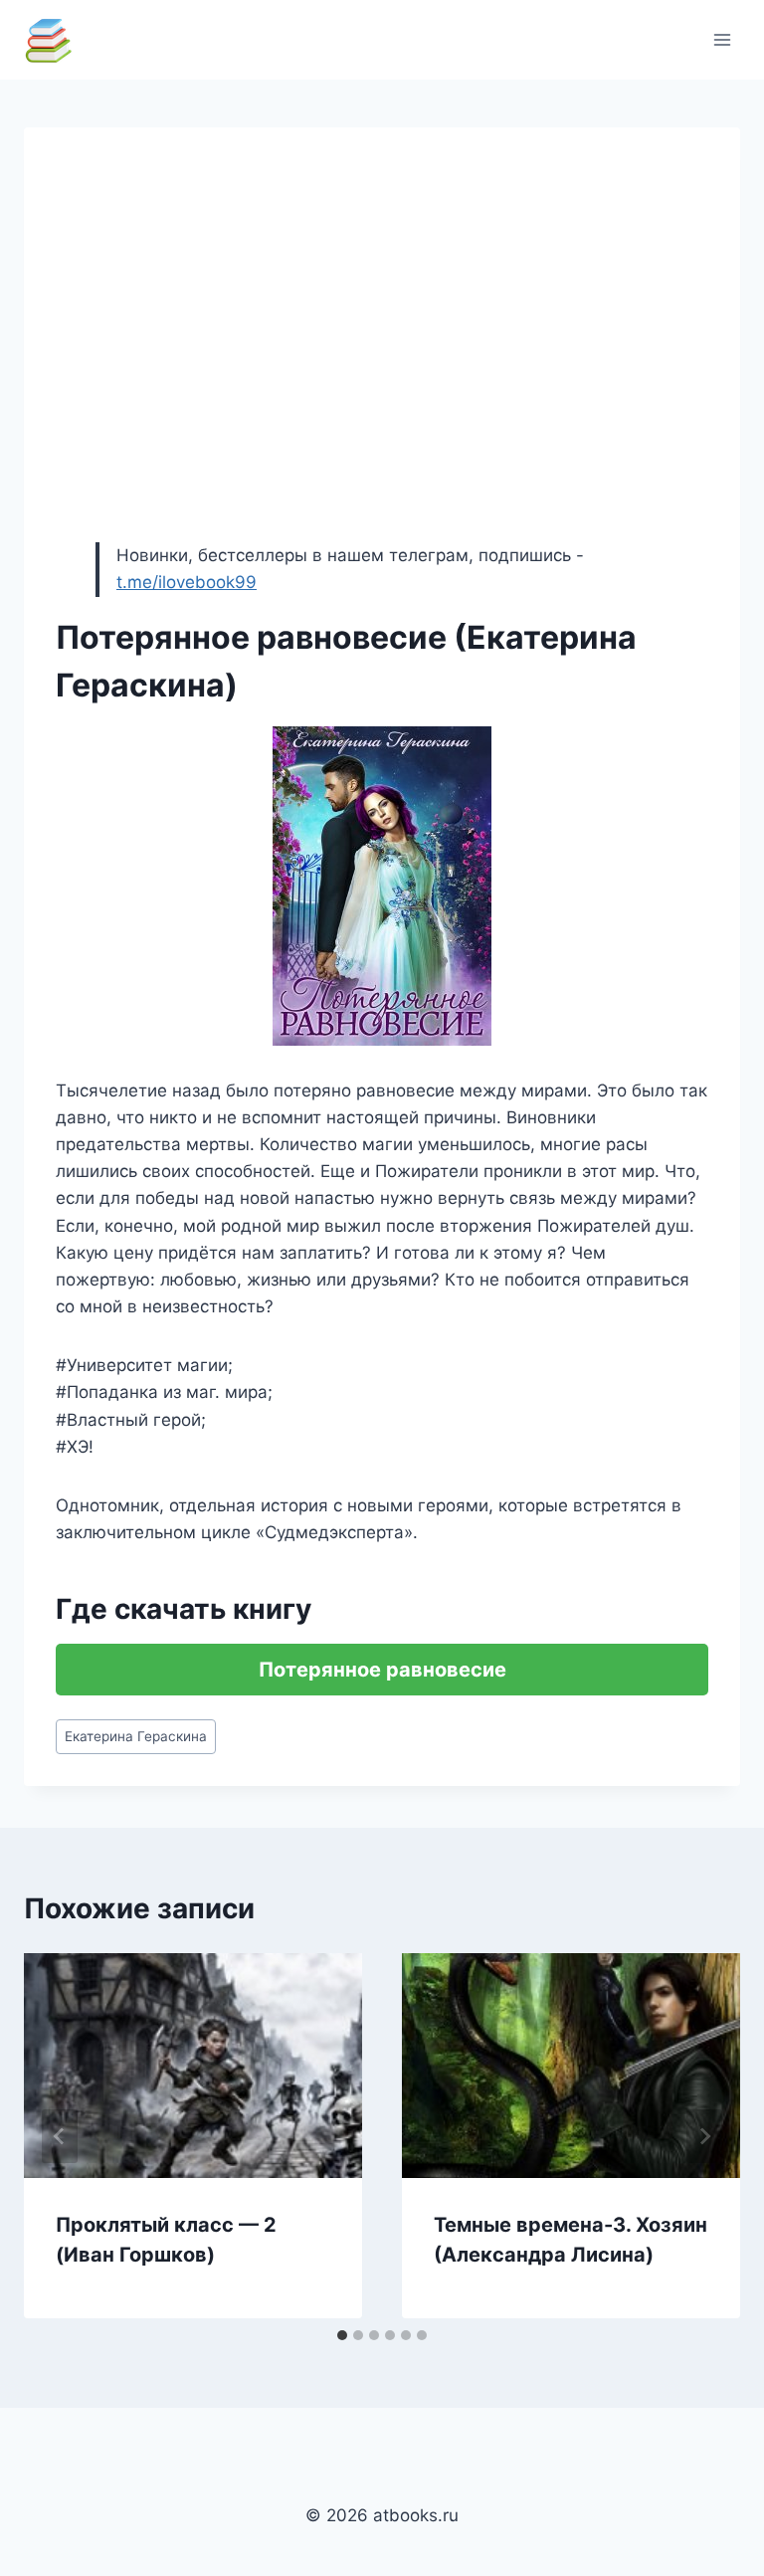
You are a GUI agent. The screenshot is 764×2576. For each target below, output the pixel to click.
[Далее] (704, 2136)
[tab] (342, 2335)
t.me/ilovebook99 (187, 582)
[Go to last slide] (60, 2136)
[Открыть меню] (722, 39)
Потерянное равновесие (382, 1670)
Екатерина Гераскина (136, 1736)
